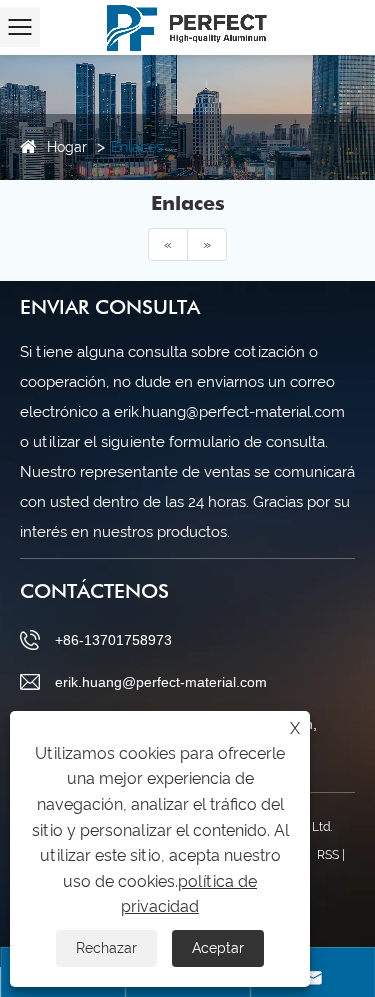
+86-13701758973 (113, 640)
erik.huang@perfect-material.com (161, 682)
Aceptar (218, 948)
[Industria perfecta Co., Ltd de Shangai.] (187, 25)
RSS (328, 855)
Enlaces (137, 147)
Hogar (67, 147)
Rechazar (106, 948)
